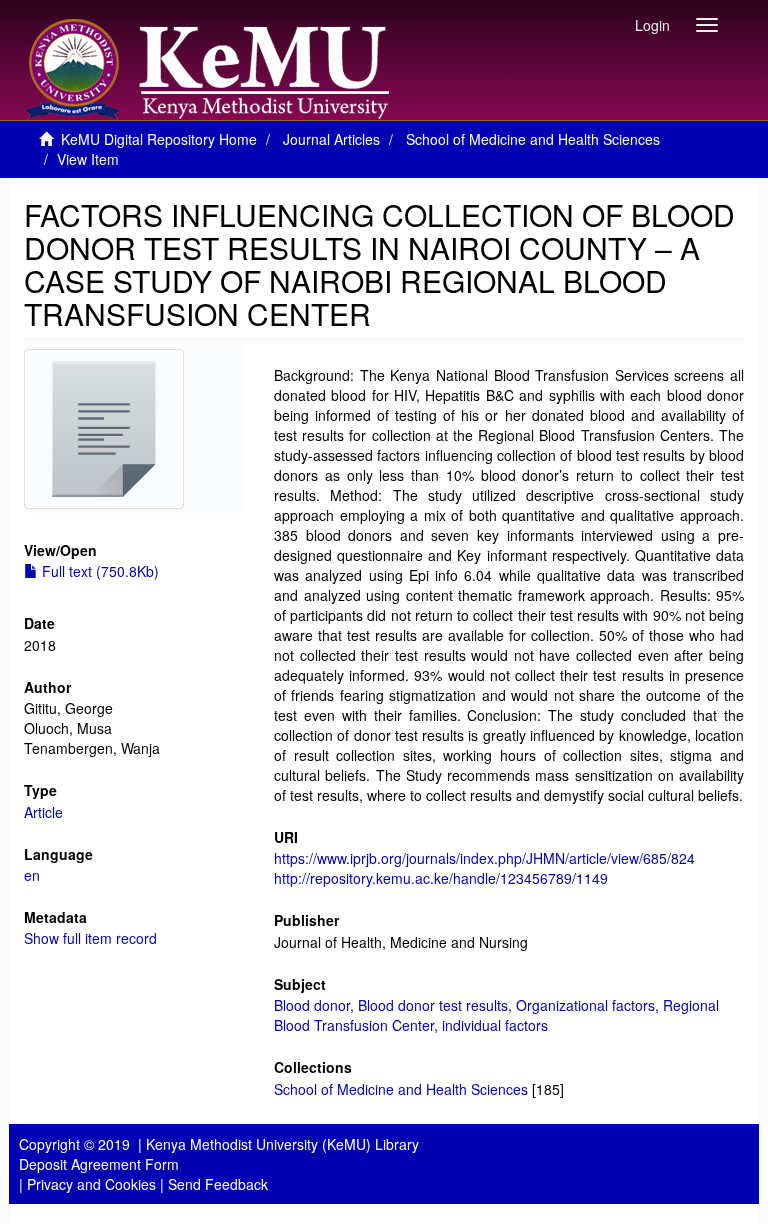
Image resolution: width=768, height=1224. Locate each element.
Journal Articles (331, 139)
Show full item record (90, 938)
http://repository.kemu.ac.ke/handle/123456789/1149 (441, 878)
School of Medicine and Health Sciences (533, 139)
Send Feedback (218, 1184)
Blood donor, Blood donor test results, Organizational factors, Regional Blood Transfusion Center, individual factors (496, 1015)
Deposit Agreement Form (99, 1164)
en (32, 875)
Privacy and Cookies (91, 1184)
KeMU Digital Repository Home (159, 139)
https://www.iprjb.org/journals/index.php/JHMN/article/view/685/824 (484, 858)
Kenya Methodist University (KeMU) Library (282, 1144)
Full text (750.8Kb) (98, 571)
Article (43, 812)
